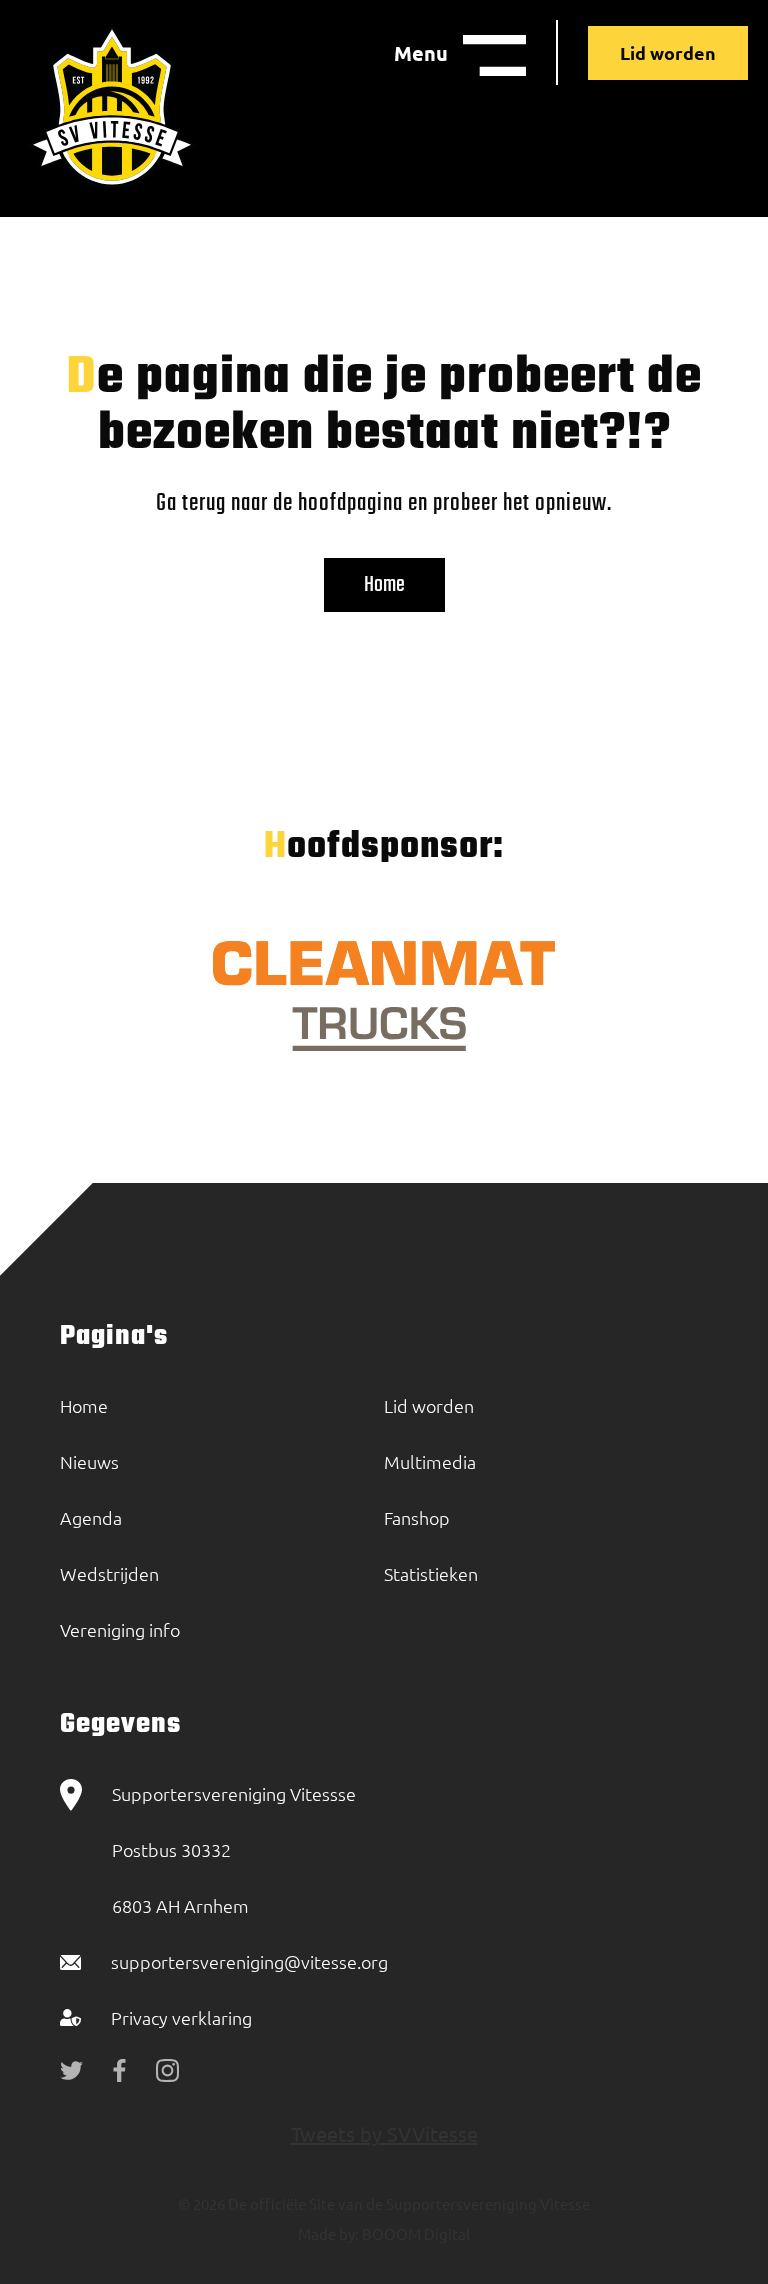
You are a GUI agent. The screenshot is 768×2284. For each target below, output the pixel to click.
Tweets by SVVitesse (384, 2133)
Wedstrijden (109, 1573)
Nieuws (89, 1461)
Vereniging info (120, 1629)
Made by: (328, 2233)
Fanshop (417, 1517)
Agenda (91, 1517)
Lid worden (668, 52)
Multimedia (430, 1461)
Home (384, 585)
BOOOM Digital (414, 2233)
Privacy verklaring (181, 2017)
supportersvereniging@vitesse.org (249, 1961)
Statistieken (431, 1573)
